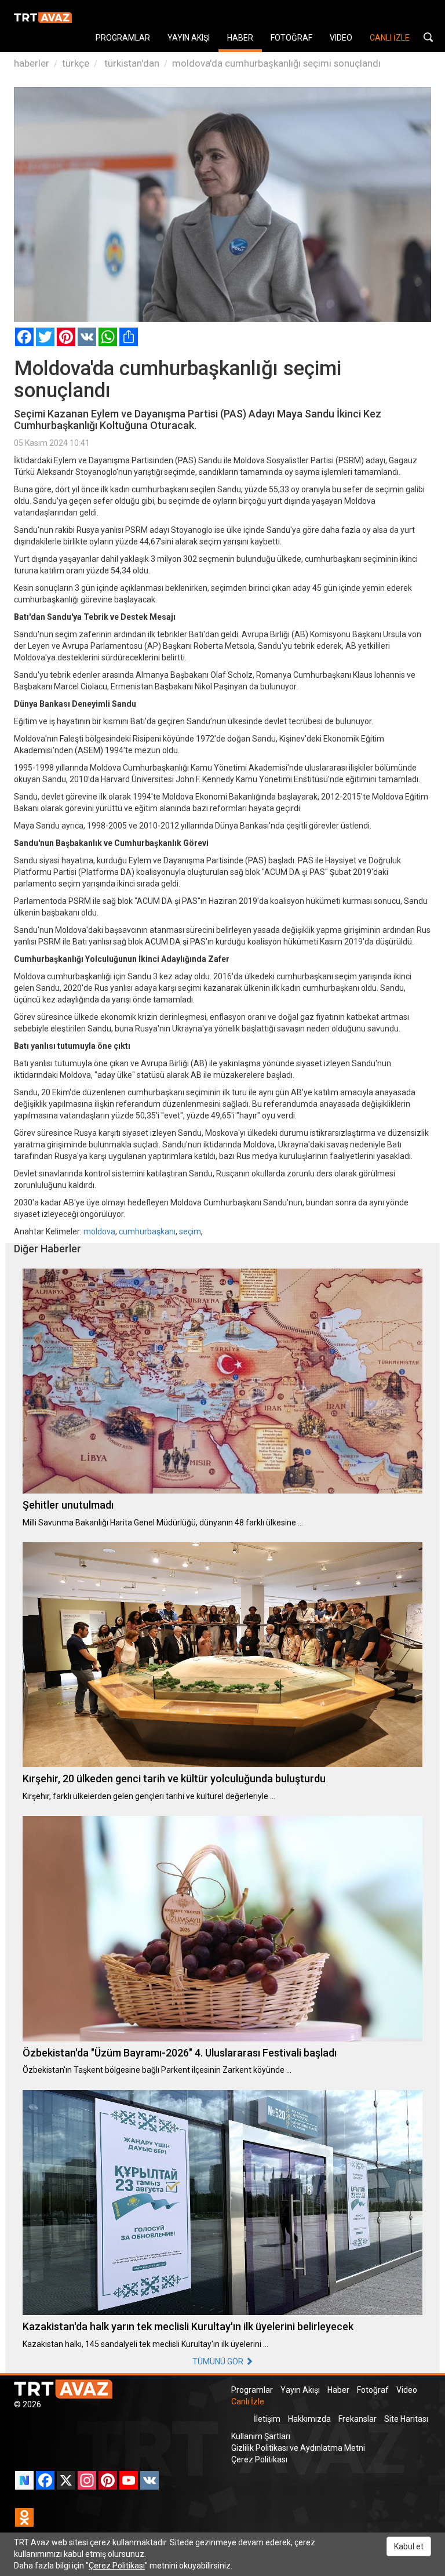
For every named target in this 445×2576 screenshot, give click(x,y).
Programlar (252, 2390)
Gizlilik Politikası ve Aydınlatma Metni (298, 2448)
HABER (240, 38)
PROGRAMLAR (123, 38)
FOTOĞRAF (291, 38)
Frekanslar (358, 2419)
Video (407, 2390)
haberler (32, 63)
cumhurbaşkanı (147, 1231)
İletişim (267, 2419)
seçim (190, 1231)
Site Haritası (406, 2419)
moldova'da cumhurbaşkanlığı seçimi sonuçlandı (276, 63)
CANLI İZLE (390, 38)
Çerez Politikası (259, 2459)
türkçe (76, 63)
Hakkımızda (309, 2419)
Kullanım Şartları (261, 2436)
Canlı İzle (248, 2401)
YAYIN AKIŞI (189, 38)
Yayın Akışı (300, 2390)
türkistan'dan (131, 63)
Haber (338, 2390)
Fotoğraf (373, 2390)
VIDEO (341, 38)
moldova (99, 1231)
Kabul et (409, 2546)
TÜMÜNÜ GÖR (219, 2361)
